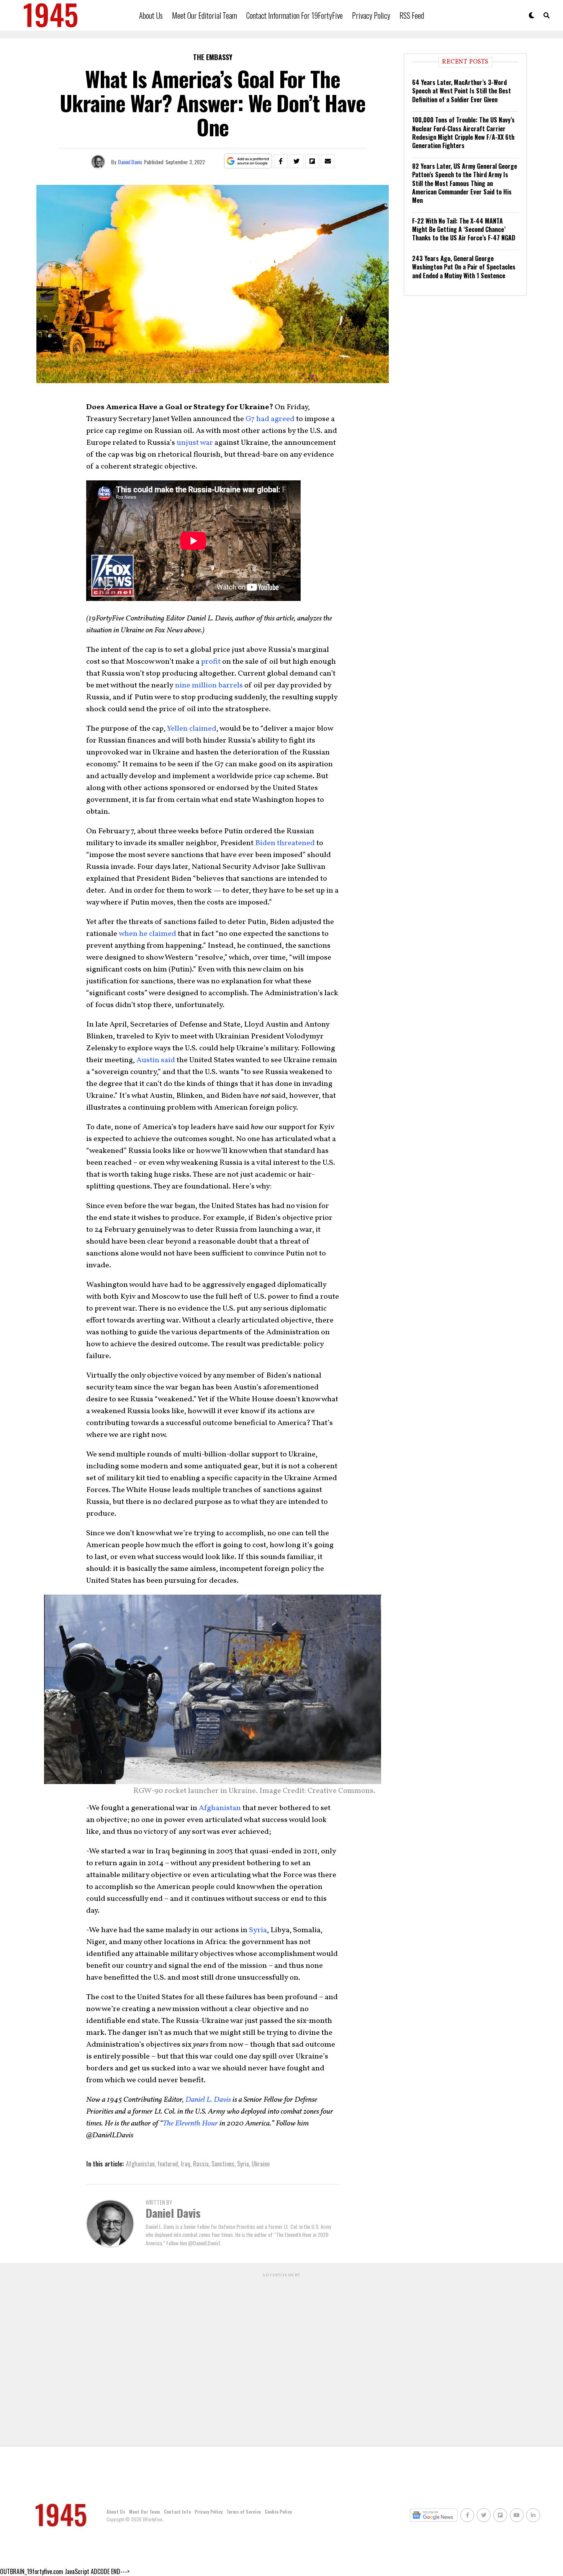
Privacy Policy (371, 15)
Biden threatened (285, 843)
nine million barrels (209, 686)
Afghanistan (220, 1808)
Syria (258, 1930)
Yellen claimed (192, 729)
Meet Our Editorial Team (205, 15)
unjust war (195, 443)
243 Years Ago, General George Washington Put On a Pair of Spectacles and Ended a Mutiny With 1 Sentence (464, 267)
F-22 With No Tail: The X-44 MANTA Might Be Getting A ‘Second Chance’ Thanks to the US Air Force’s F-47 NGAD (464, 229)
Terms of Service (244, 2512)
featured (168, 2164)
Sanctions (223, 2164)
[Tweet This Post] (296, 161)
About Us (151, 15)
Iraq (186, 2164)
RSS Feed (412, 15)
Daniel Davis (130, 162)
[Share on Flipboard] (312, 161)
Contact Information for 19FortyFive (295, 15)
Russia (201, 2164)
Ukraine (261, 2164)
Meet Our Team (145, 2512)
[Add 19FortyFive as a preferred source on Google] (248, 161)
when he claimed (147, 934)
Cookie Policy (278, 2512)
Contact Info (177, 2512)
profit (211, 662)
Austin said (156, 1060)
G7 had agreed (270, 419)
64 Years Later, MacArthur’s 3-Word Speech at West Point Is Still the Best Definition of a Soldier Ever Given (462, 91)
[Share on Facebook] (281, 161)
